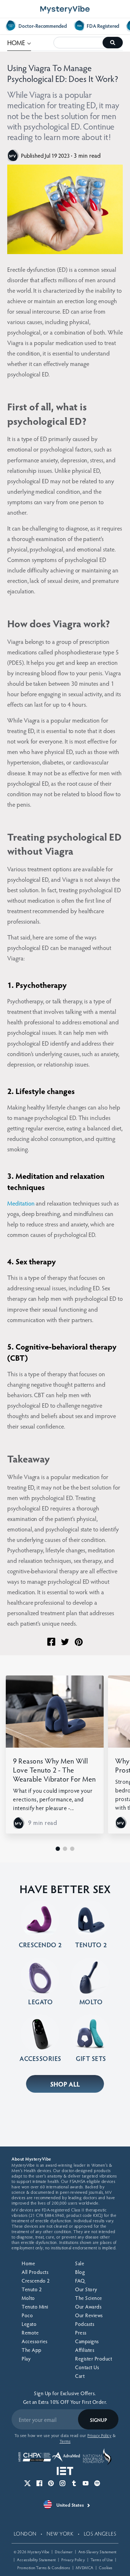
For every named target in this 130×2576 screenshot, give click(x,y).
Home (28, 2263)
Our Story (86, 2289)
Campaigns (87, 2341)
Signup (98, 2420)
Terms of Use (102, 2560)
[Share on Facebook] (51, 1642)
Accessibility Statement (36, 2560)
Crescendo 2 (36, 2281)
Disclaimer (64, 2552)
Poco (27, 2315)
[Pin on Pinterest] (79, 1642)
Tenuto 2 (32, 2289)
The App (32, 2350)
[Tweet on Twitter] (65, 1642)
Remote (30, 2333)
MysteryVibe (38, 2552)
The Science (89, 2298)
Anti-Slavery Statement (97, 2552)
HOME (19, 42)
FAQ (80, 2281)
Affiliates (85, 2350)
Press (81, 2333)
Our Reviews (89, 2315)
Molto (28, 2298)
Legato (29, 2324)
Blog (80, 2272)
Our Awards (88, 2307)
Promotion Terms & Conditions (44, 2568)
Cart (80, 2376)
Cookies (106, 2568)
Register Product (94, 2359)
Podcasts (85, 2324)
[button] (58, 1849)
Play (26, 2359)
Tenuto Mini (35, 2307)
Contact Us (87, 2367)
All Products (35, 2272)
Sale (80, 2263)
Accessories (35, 2341)
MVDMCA (85, 2568)
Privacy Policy (73, 2560)
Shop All (65, 2084)
